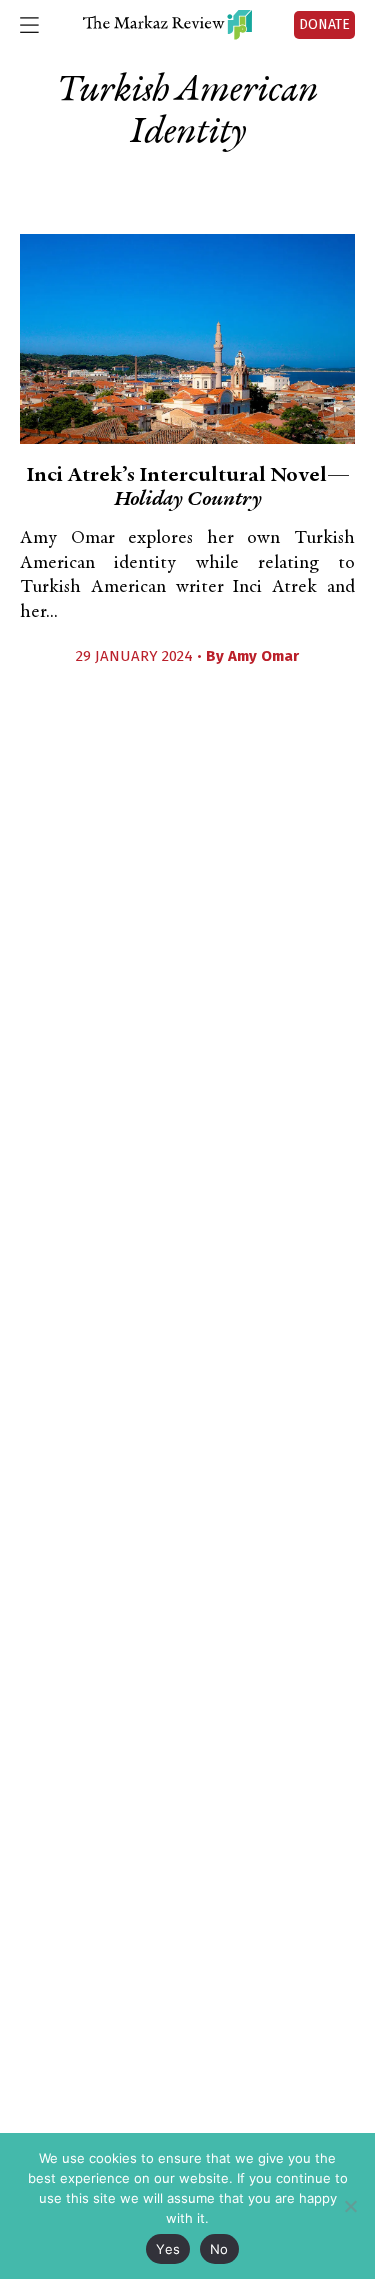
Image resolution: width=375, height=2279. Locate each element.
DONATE (324, 24)
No (219, 2249)
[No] (350, 2206)
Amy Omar (263, 656)
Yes (168, 2249)
